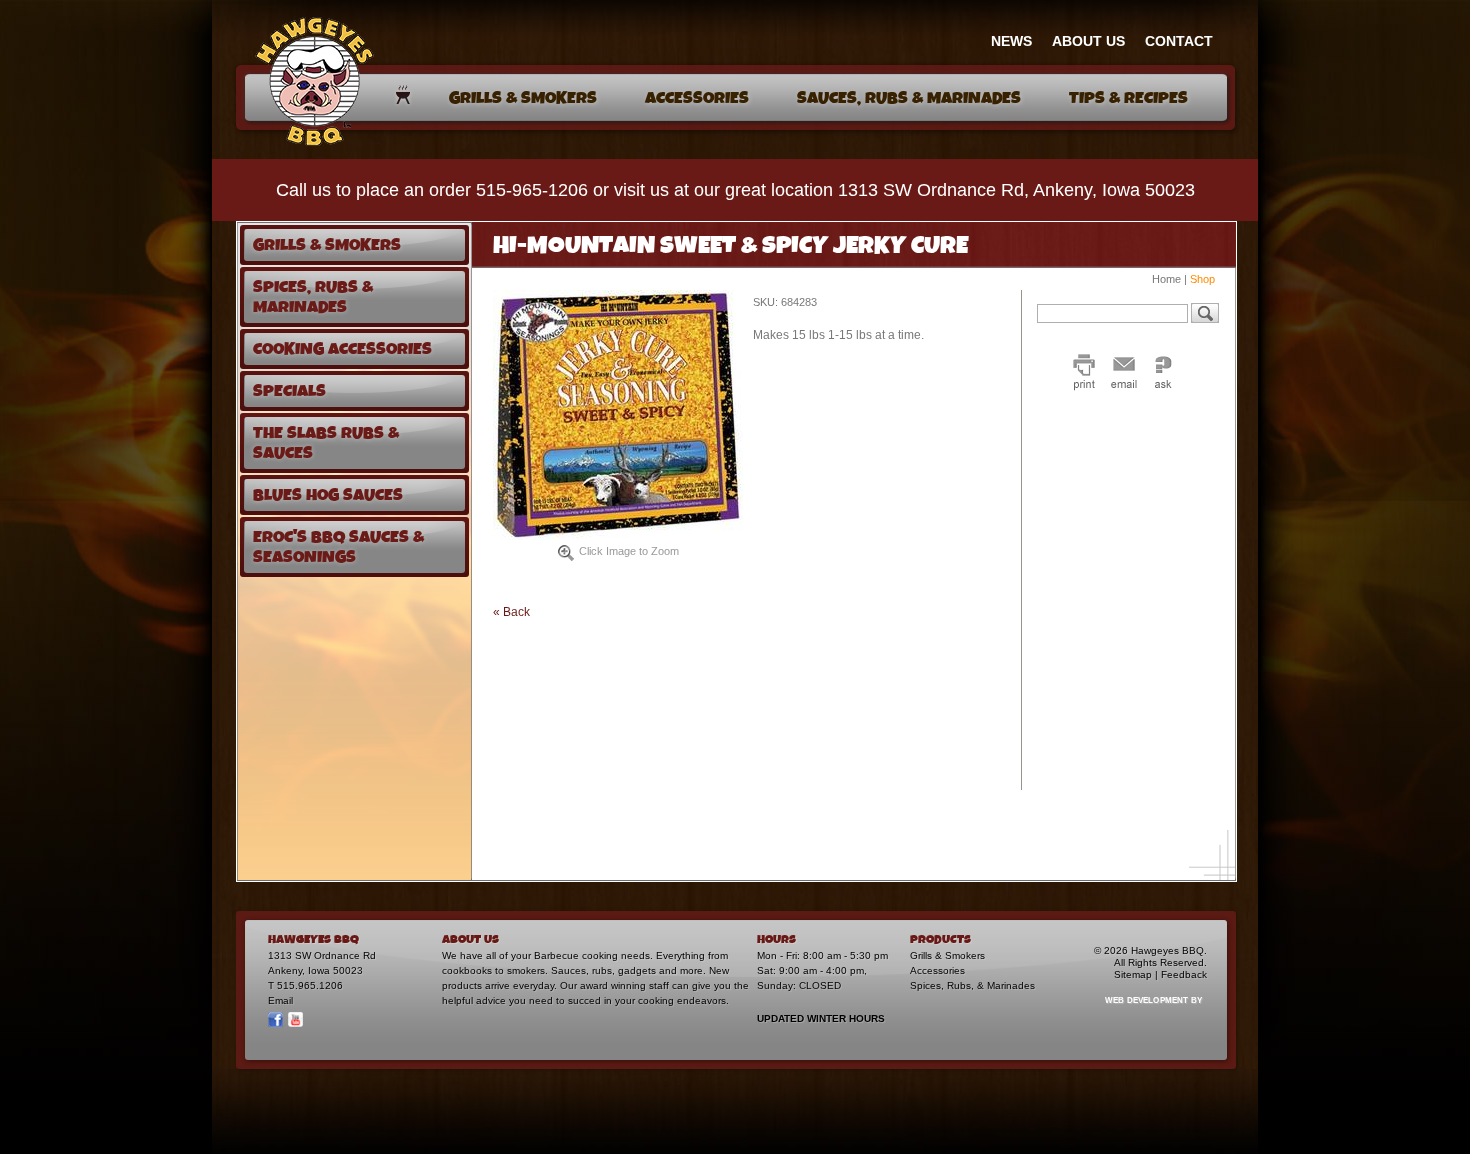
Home (1166, 279)
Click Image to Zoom (629, 551)
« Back (511, 612)
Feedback (1184, 974)
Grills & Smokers (947, 955)
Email (280, 1000)
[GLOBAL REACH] (1142, 1013)
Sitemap (1133, 974)
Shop (1202, 279)
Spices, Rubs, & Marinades (972, 985)
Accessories (937, 970)
